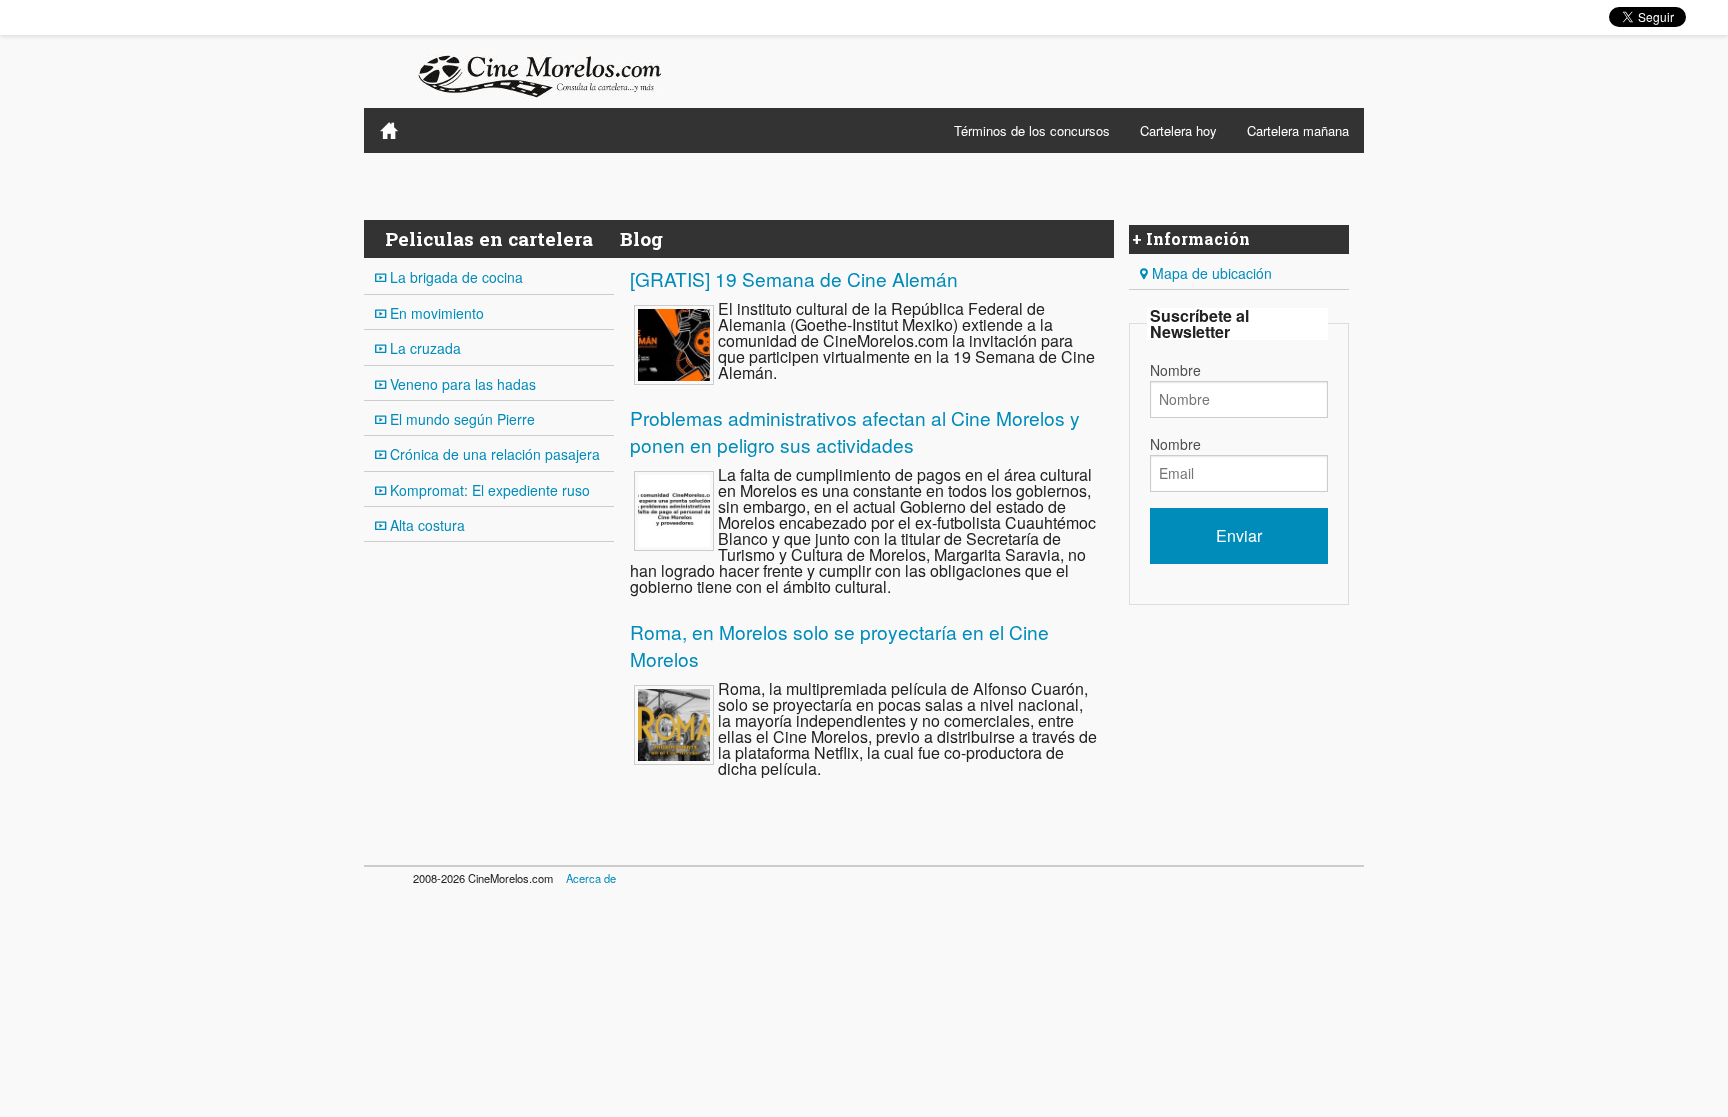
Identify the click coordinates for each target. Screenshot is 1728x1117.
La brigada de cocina (454, 277)
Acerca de (591, 878)
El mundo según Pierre (460, 419)
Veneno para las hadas (461, 384)
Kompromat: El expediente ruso (488, 490)
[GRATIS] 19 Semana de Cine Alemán (794, 278)
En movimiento (435, 313)
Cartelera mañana (1298, 130)
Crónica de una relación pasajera (493, 454)
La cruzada (423, 348)
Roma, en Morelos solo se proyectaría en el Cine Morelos (839, 645)
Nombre (1175, 370)
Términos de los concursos (1032, 130)
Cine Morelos (389, 130)
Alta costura (425, 525)
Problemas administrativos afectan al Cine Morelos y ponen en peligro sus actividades (855, 431)
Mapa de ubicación (1210, 273)
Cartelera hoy (1178, 130)
